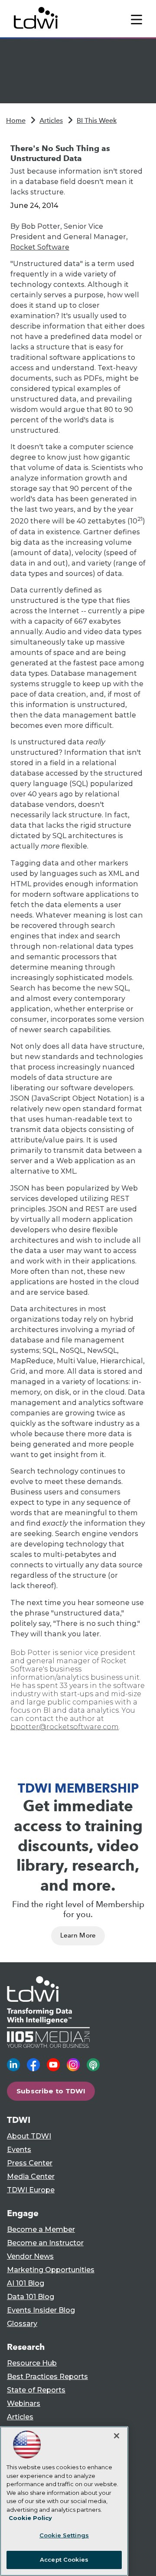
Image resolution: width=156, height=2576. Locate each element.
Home (16, 120)
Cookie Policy (30, 2518)
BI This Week (97, 120)
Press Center (30, 2163)
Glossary (22, 2324)
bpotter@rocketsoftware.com (65, 1727)
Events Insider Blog (41, 2310)
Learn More (78, 1935)
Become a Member (41, 2229)
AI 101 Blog (26, 2283)
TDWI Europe (31, 2190)
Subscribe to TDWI (51, 2091)
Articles (51, 120)
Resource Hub (32, 2363)
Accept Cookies (64, 2560)
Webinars (24, 2403)
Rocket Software (40, 247)
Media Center (31, 2176)
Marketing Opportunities (51, 2270)
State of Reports (36, 2390)
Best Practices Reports (47, 2377)
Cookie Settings (64, 2535)
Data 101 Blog (31, 2297)
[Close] (117, 2436)
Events (19, 2150)
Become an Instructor (45, 2243)
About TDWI (29, 2136)
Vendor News (30, 2256)
